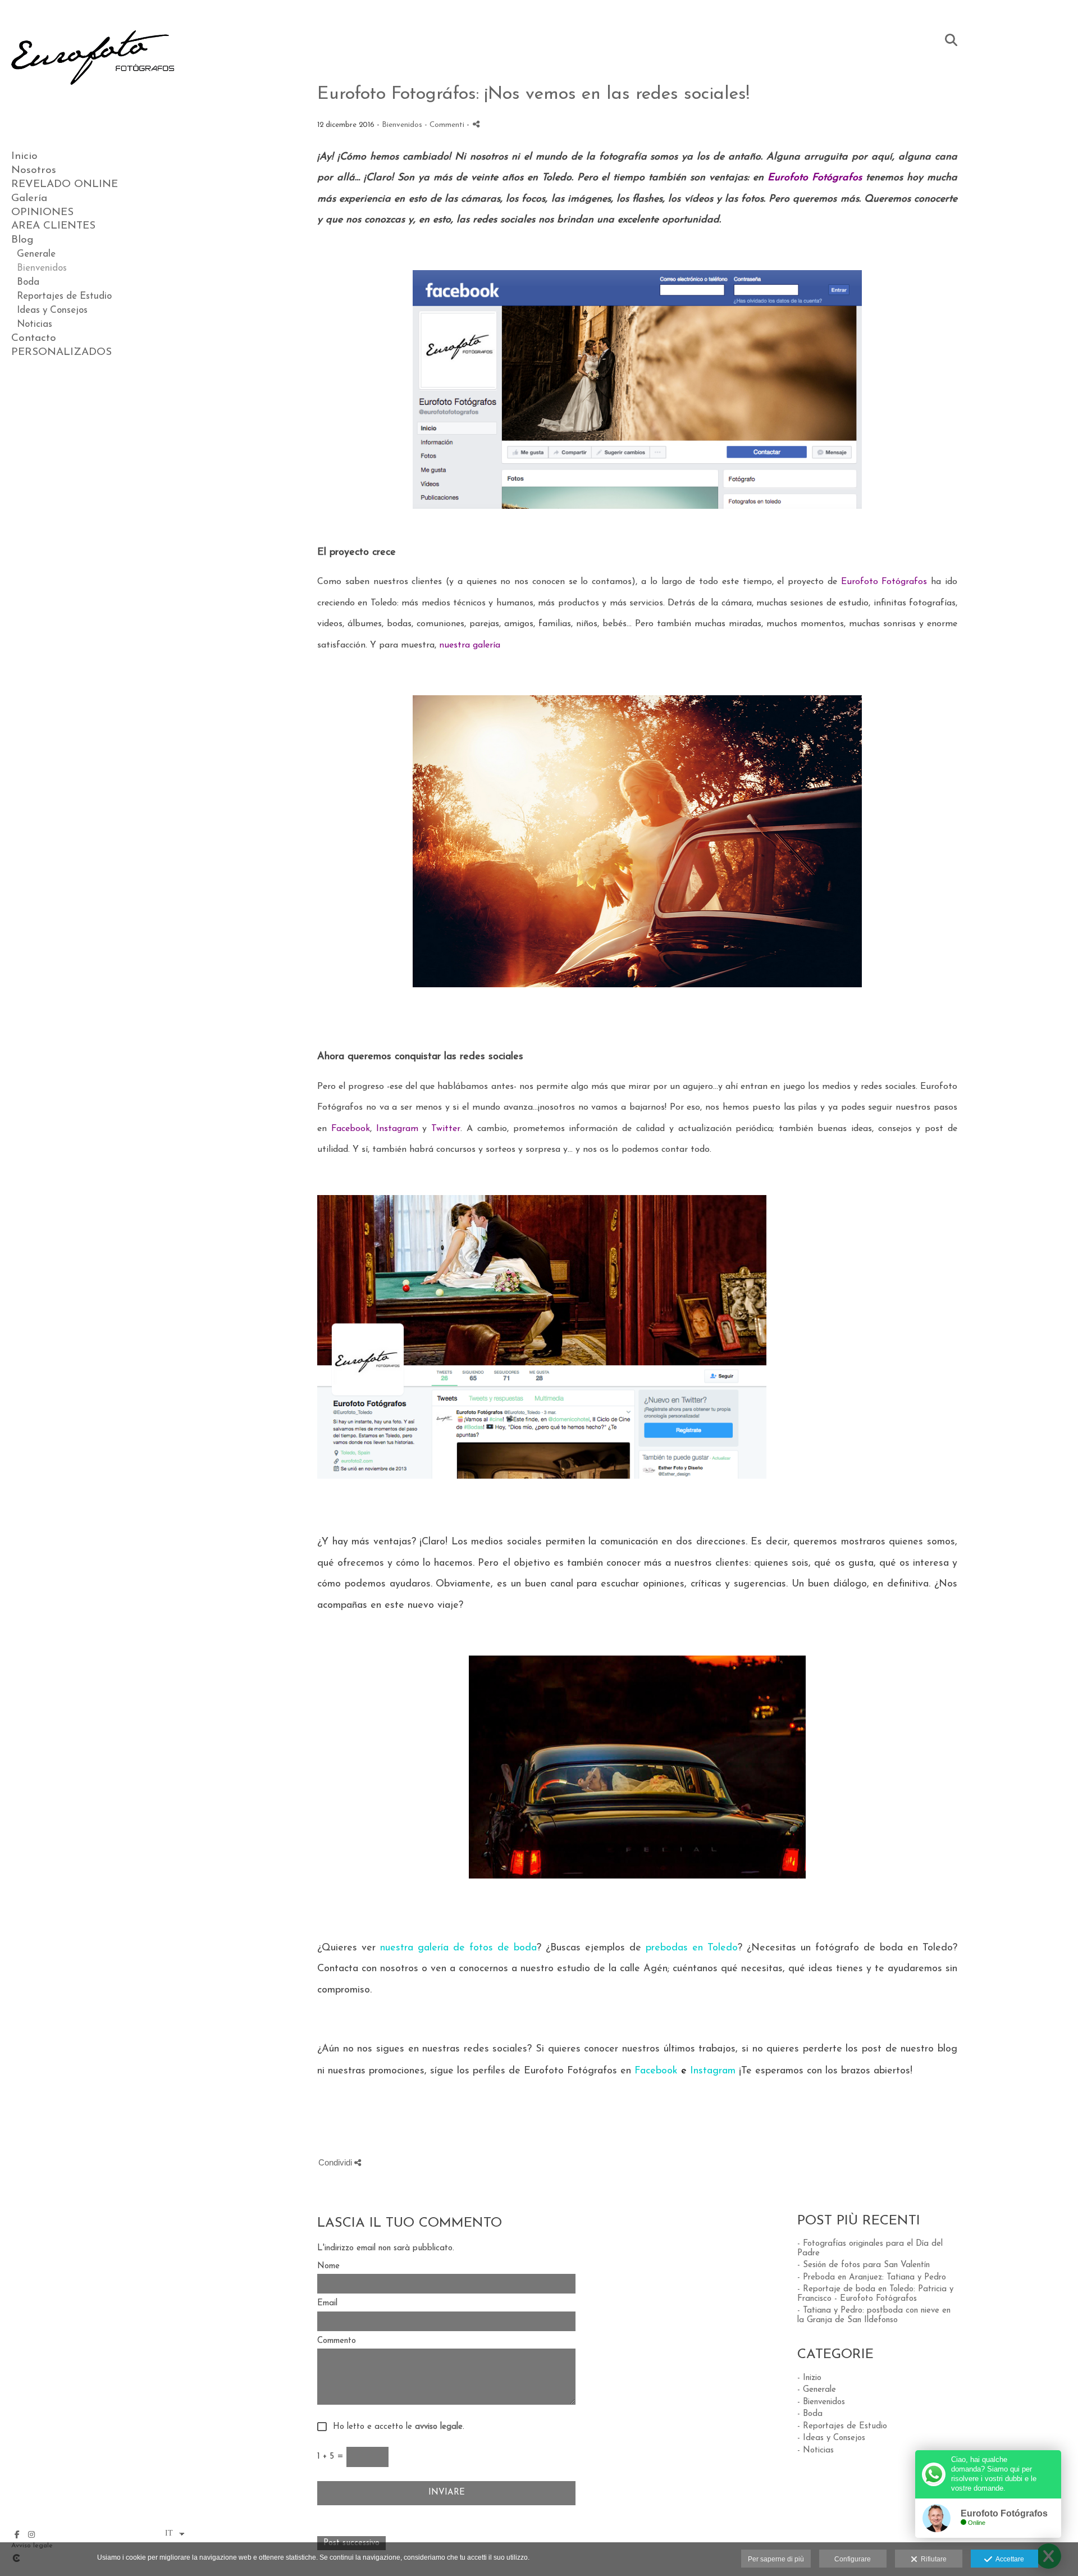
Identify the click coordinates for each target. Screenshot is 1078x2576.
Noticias (35, 324)
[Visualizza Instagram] (31, 2534)
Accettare (1008, 2559)
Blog (22, 240)
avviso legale (439, 2427)
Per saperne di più (776, 2559)
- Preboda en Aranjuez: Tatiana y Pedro (872, 2278)
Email (327, 2303)
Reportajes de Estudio (64, 296)
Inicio (24, 156)
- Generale (817, 2390)
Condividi (336, 2162)
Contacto (34, 338)
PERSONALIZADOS (61, 352)
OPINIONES (42, 213)
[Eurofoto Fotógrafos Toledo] (93, 107)
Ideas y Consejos (52, 310)
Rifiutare (932, 2559)
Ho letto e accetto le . (396, 2427)
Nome (328, 2266)
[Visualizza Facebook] (17, 2534)
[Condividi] (476, 124)
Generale (36, 254)
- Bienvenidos (821, 2402)
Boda (28, 282)
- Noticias (816, 2450)
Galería (29, 199)
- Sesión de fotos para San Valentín (864, 2265)
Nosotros (34, 170)
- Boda (810, 2414)
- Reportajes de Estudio (842, 2426)
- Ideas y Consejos (831, 2438)
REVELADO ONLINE (65, 184)
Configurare (853, 2559)
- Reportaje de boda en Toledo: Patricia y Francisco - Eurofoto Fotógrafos (875, 2294)
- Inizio (809, 2378)
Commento (337, 2341)
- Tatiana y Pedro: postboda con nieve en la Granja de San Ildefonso (874, 2315)
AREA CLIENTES (53, 226)
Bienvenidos (42, 268)
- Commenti (446, 125)
